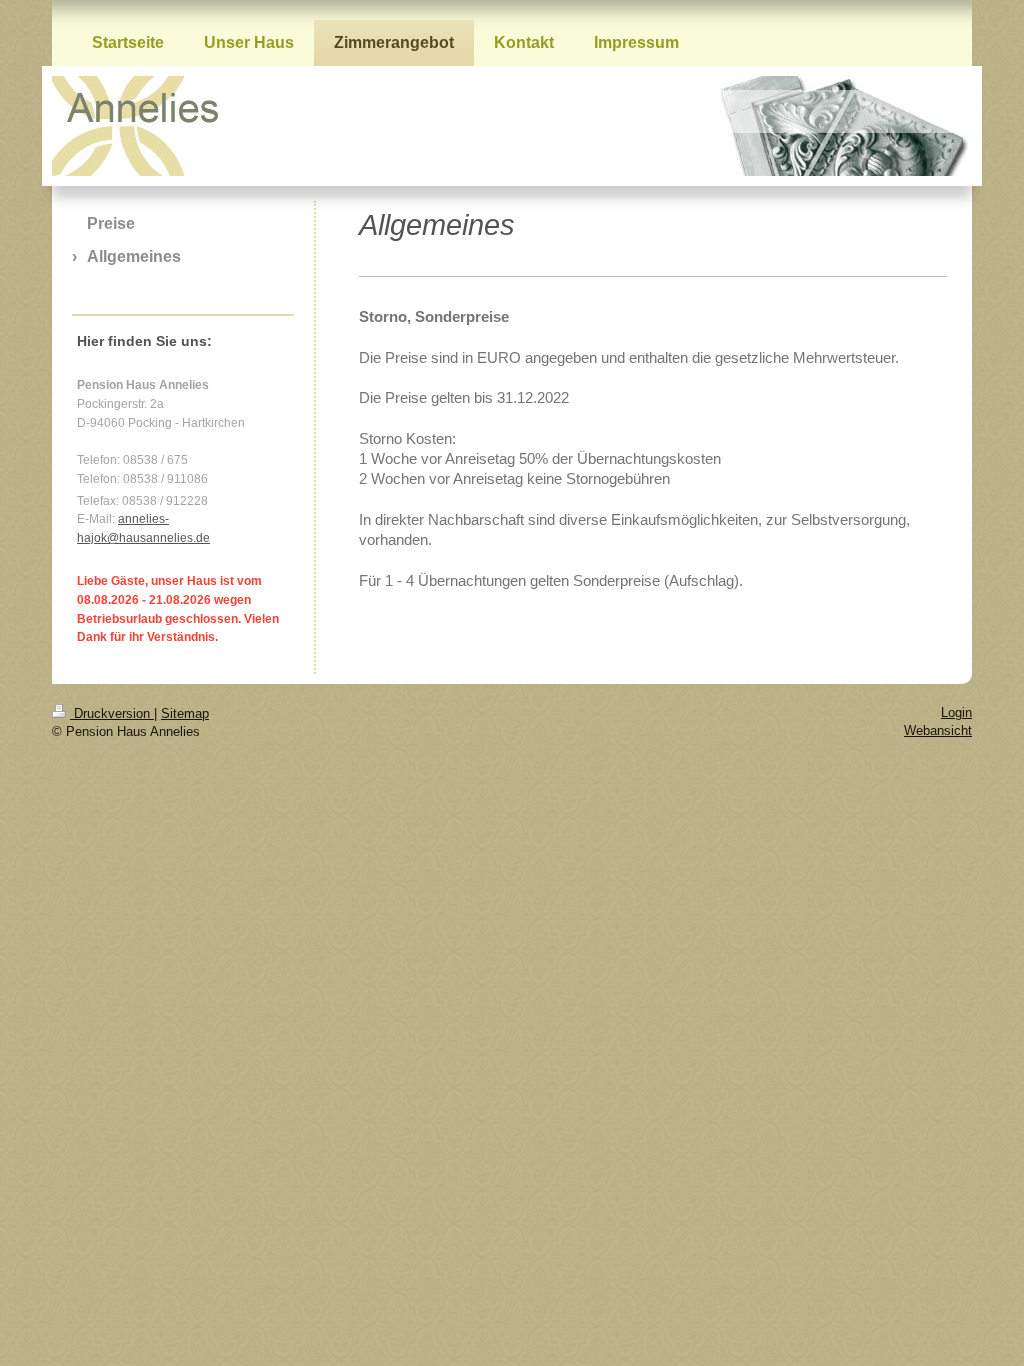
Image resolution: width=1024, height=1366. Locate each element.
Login (956, 712)
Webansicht (938, 730)
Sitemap (185, 713)
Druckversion (112, 713)
